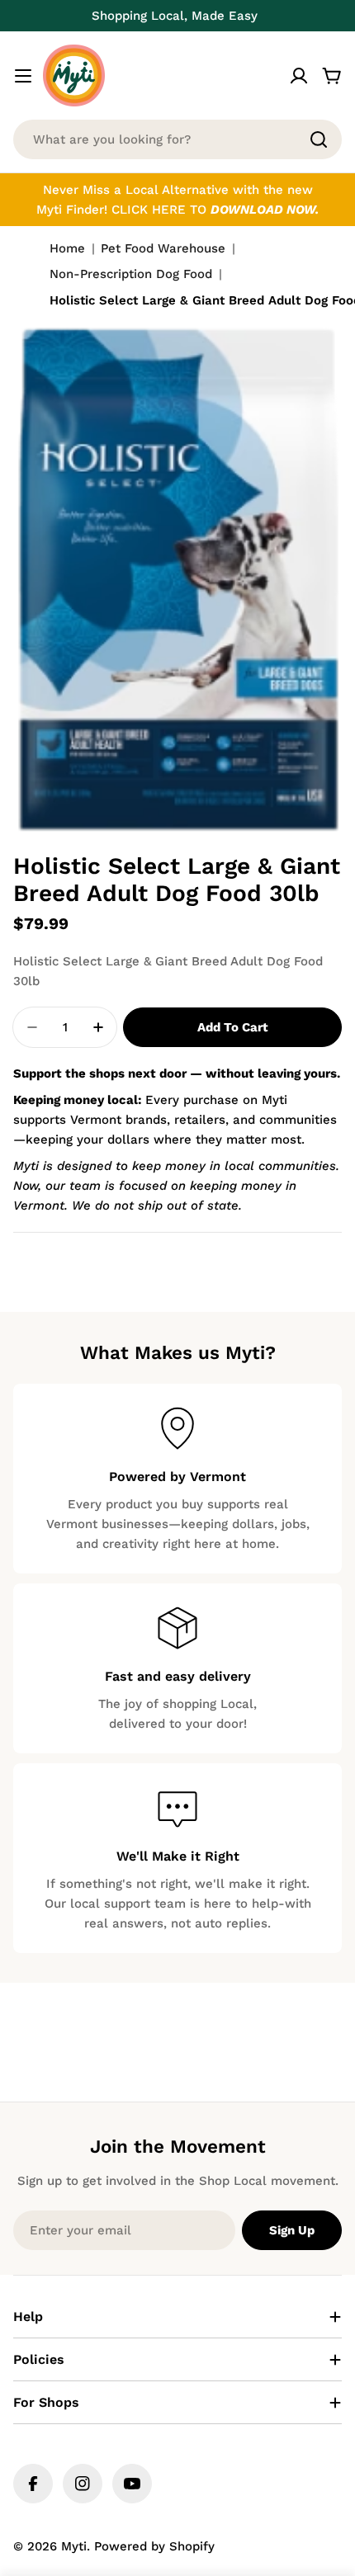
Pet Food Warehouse (163, 248)
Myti (74, 2546)
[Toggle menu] (23, 76)
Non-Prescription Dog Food (131, 274)
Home (67, 248)
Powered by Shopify (154, 2546)
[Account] (299, 76)
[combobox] (177, 139)
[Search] (319, 139)
